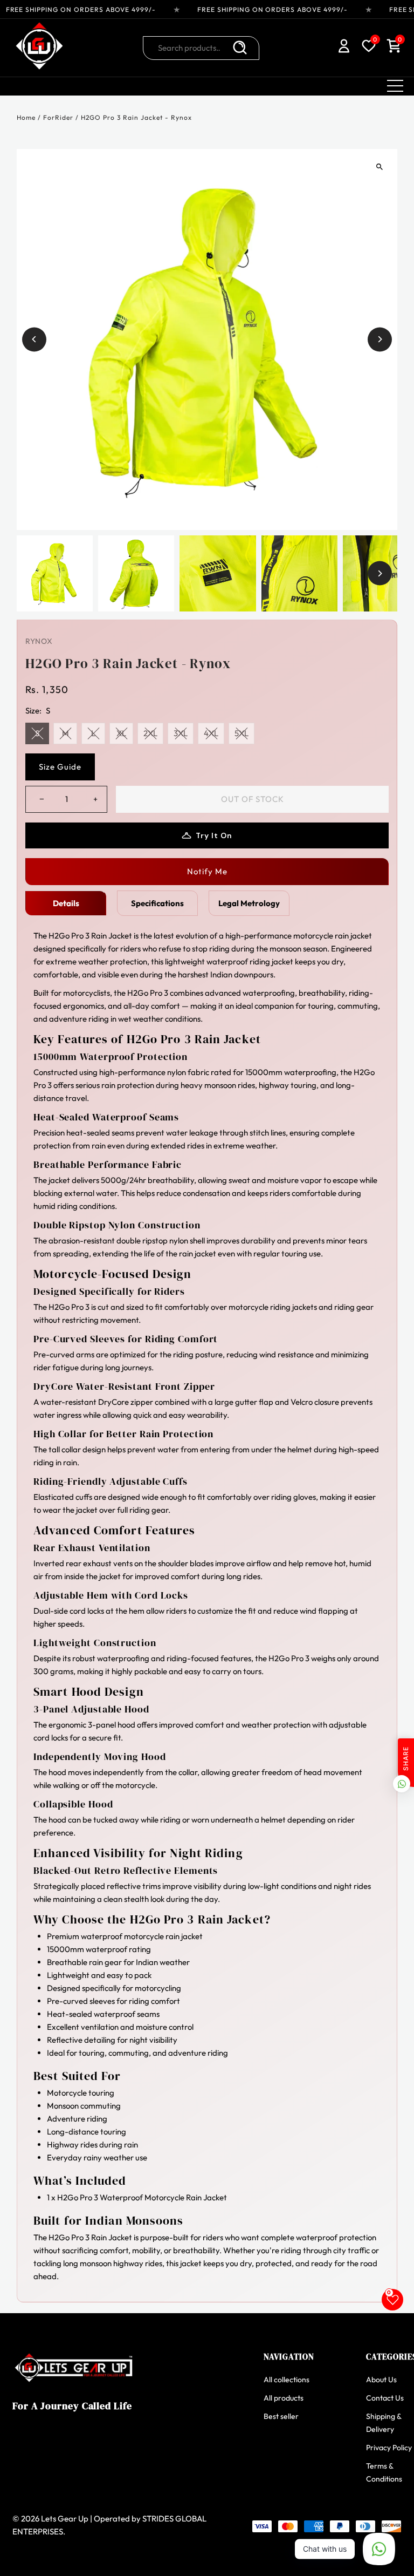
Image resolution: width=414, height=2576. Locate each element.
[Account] (344, 48)
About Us (381, 2380)
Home (26, 117)
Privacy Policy (389, 2448)
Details (66, 903)
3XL (181, 733)
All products (284, 2398)
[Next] (380, 339)
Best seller (281, 2416)
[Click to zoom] (380, 166)
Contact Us (385, 2398)
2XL (150, 733)
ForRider (58, 117)
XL (121, 733)
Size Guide (60, 767)
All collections (287, 2380)
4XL (211, 733)
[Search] (240, 48)
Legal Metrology (249, 903)
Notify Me (207, 871)
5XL (241, 733)
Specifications (157, 903)
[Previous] (34, 339)
